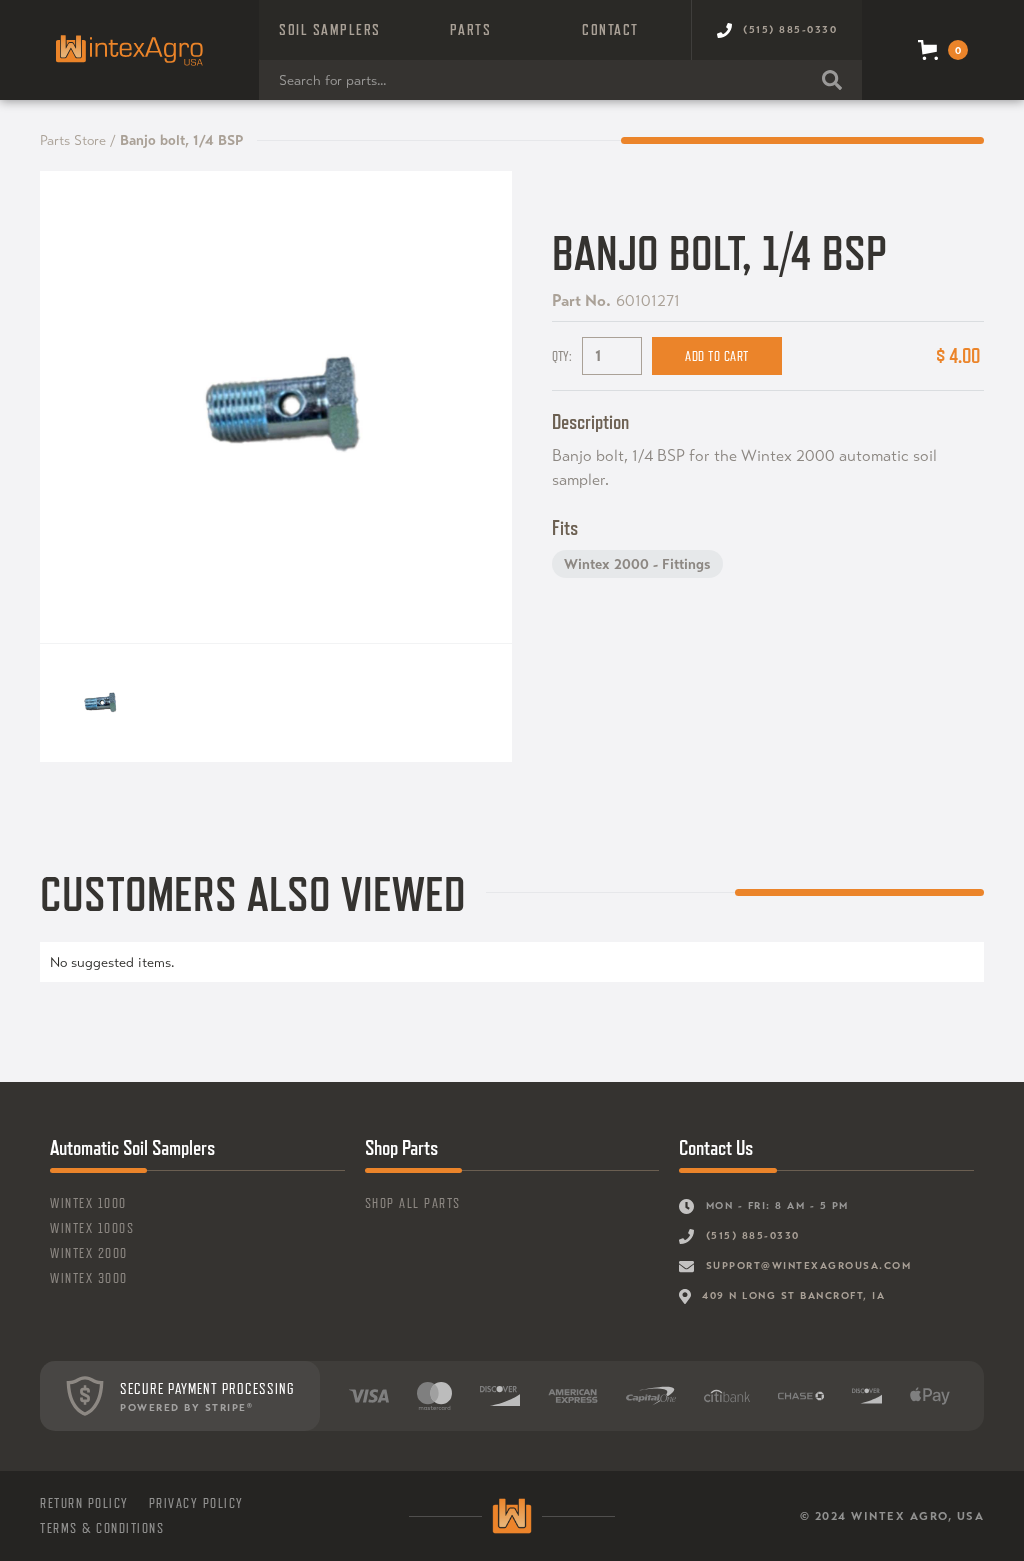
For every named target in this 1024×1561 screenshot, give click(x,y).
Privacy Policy (196, 1503)
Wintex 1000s (92, 1228)
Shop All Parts (413, 1203)
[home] (129, 50)
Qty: (562, 356)
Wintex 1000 (88, 1203)
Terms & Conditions (102, 1528)
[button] (330, 30)
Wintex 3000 (89, 1278)
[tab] (99, 703)
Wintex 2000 (89, 1253)
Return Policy (84, 1503)
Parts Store (73, 140)
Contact (610, 29)
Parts (471, 29)
